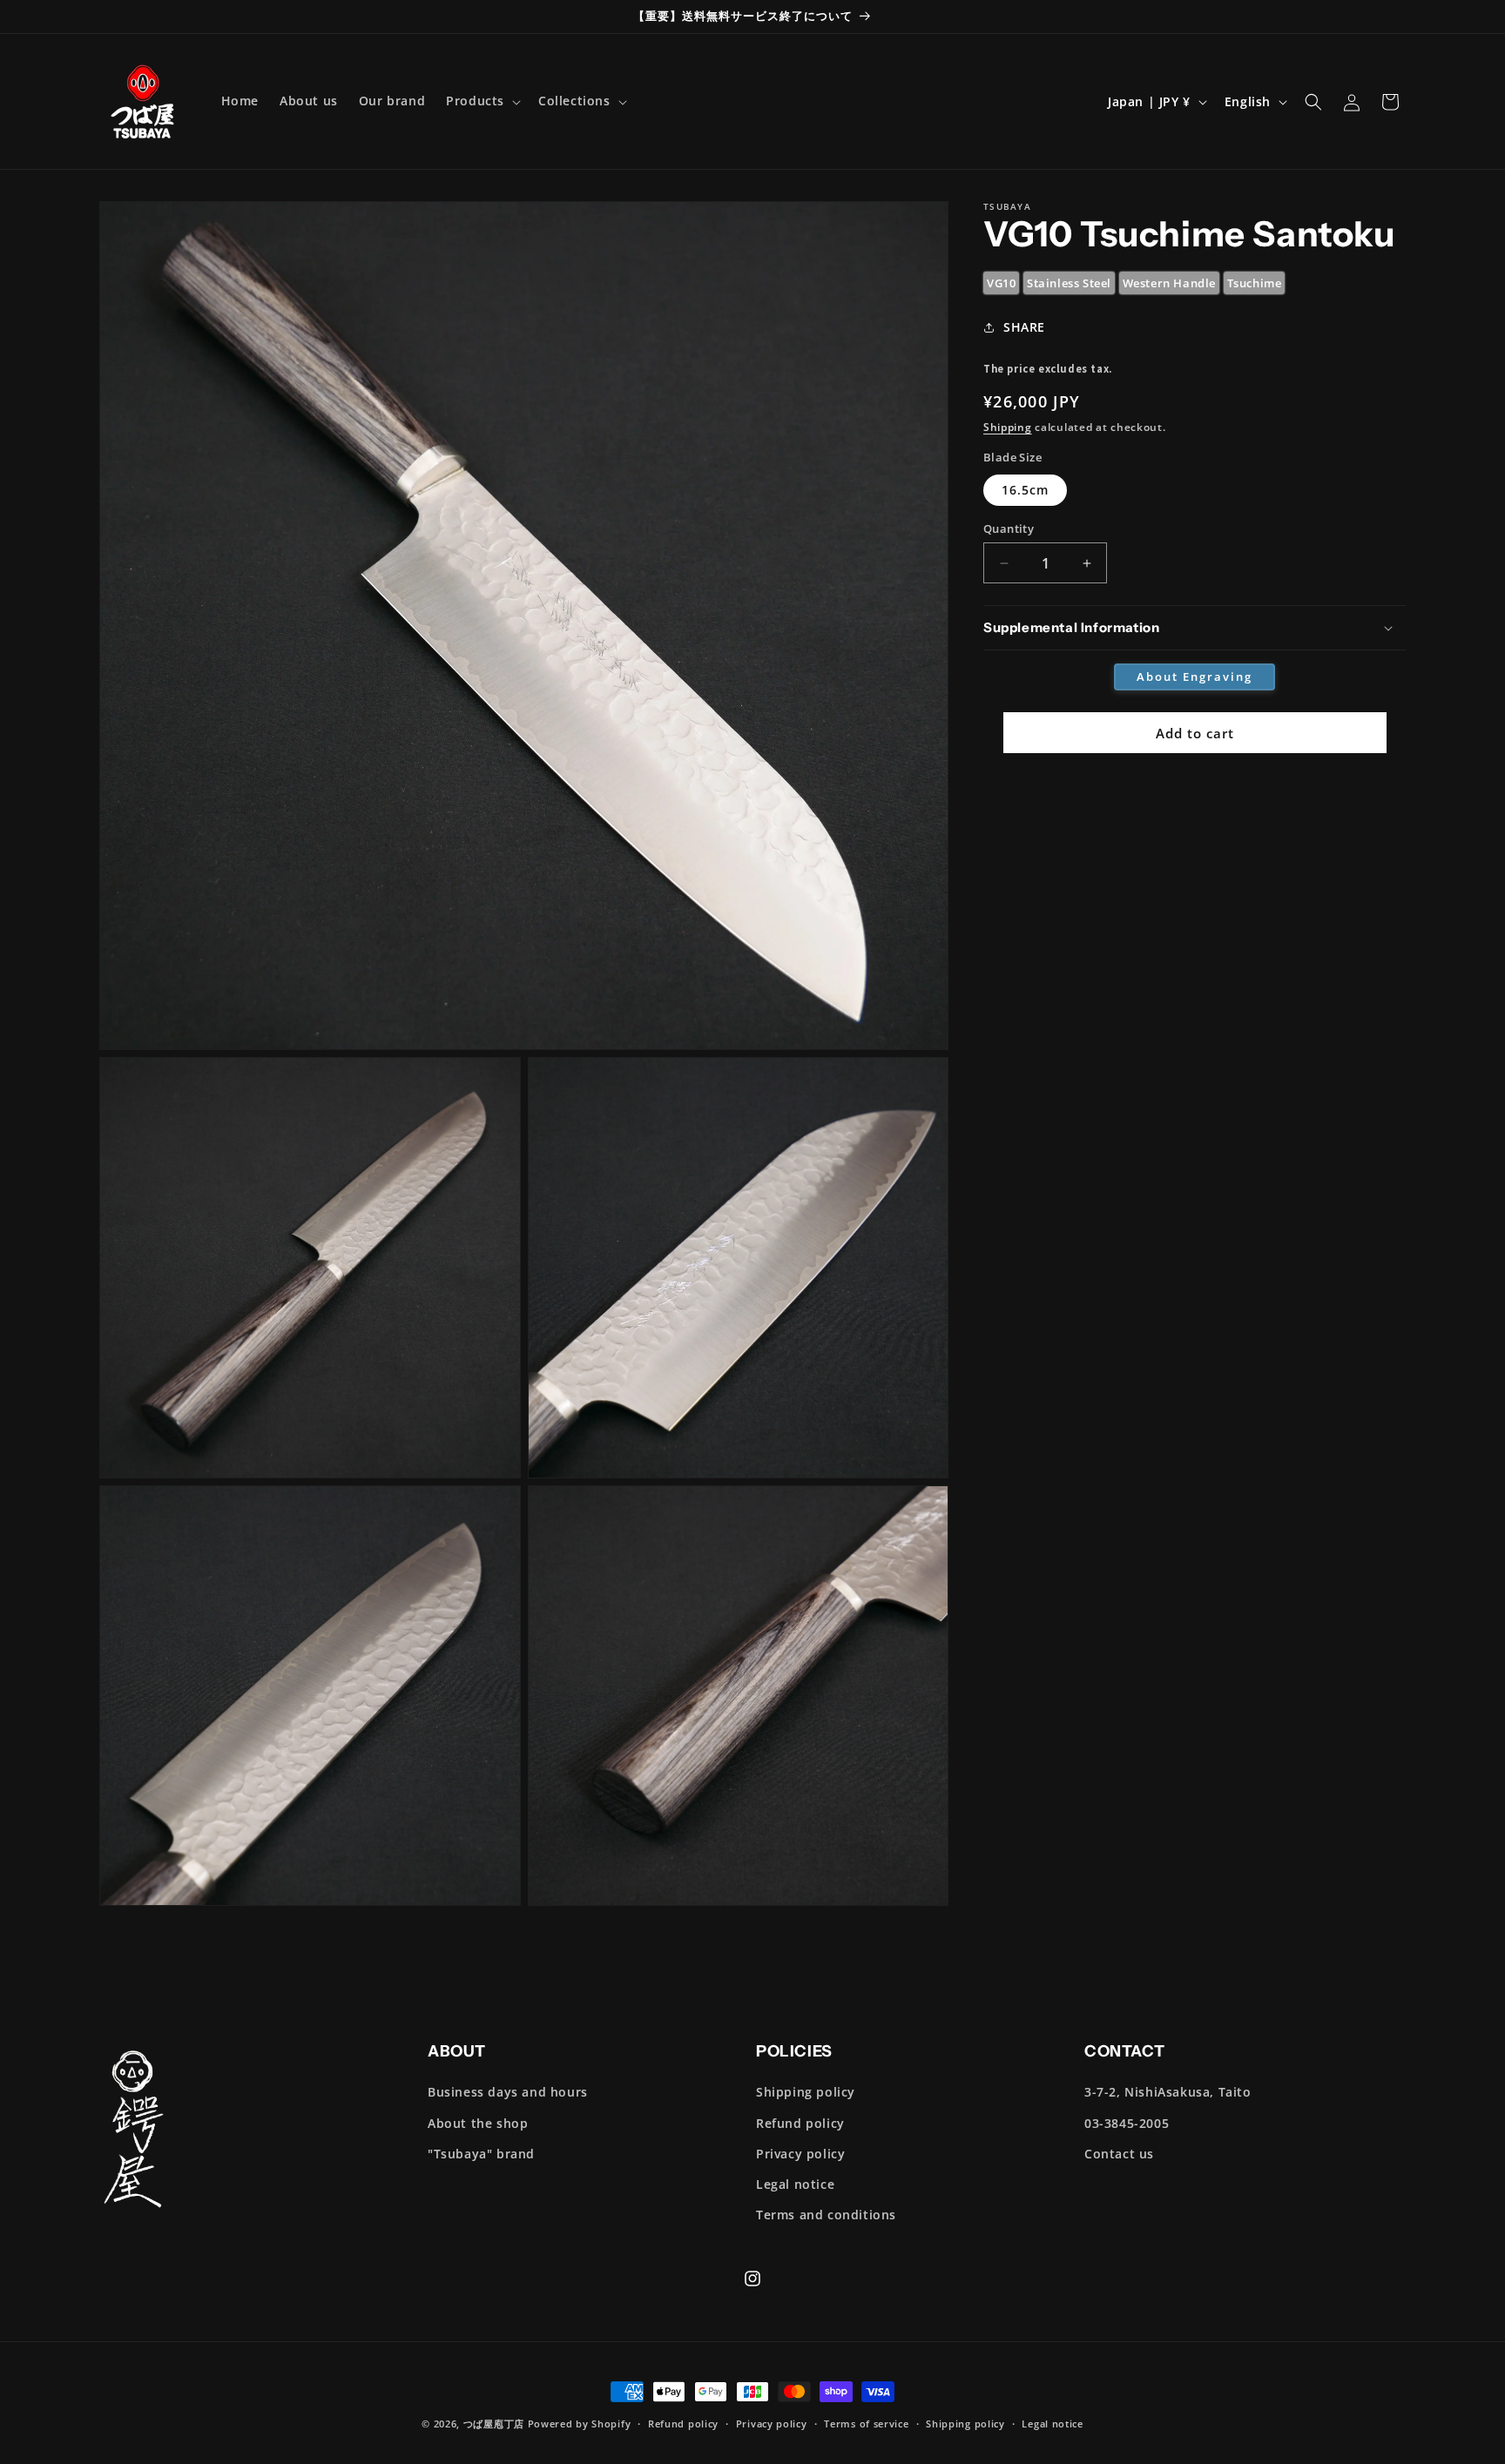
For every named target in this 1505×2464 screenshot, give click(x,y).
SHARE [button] (1024, 327)
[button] (482, 101)
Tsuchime (1255, 283)
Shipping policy (806, 2092)
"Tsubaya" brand (481, 2154)
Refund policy (800, 2123)
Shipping (1008, 427)
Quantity (1009, 528)
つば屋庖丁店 (494, 2424)
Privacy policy (800, 2154)
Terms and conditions (826, 2215)
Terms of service (866, 2424)
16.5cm (1025, 490)
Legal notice (795, 2184)
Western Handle (1169, 283)
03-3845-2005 (1127, 2123)
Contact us (1119, 2154)
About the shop (478, 2123)
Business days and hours (508, 2092)
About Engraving (1195, 677)
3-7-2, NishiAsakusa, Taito (1168, 2092)
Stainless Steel (1069, 283)
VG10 (1001, 283)
